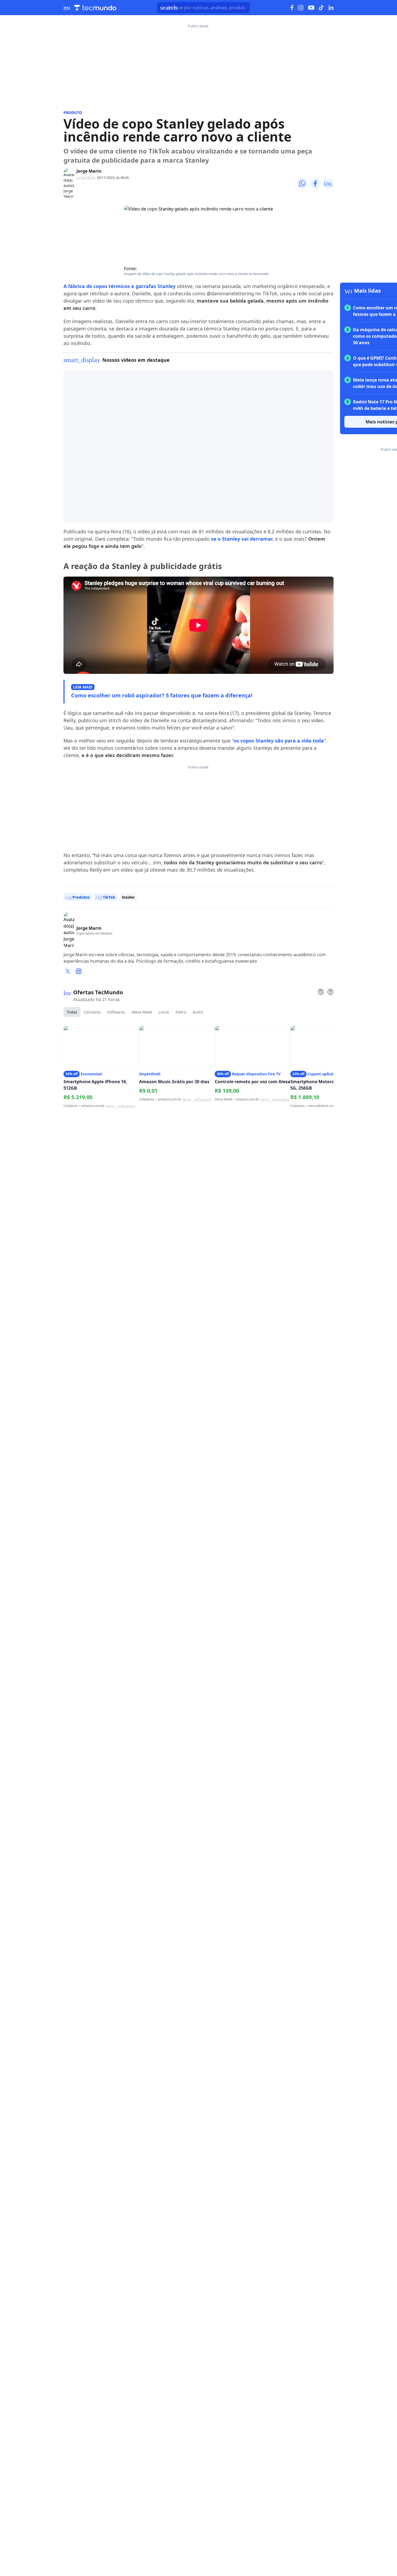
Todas (72, 1012)
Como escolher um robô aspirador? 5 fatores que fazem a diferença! (162, 695)
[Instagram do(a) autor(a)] (79, 971)
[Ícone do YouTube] (311, 8)
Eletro (181, 1012)
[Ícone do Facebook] (292, 8)
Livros (164, 1012)
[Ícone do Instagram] (301, 8)
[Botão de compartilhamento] (302, 183)
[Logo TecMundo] (95, 8)
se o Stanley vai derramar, (242, 539)
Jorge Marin (89, 171)
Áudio (198, 1012)
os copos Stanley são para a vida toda (279, 741)
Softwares (116, 1012)
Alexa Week (142, 1012)
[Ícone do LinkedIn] (331, 8)
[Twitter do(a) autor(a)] (68, 971)
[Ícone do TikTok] (321, 8)
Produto (73, 113)
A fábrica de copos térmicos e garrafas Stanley (120, 286)
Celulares (92, 1012)
